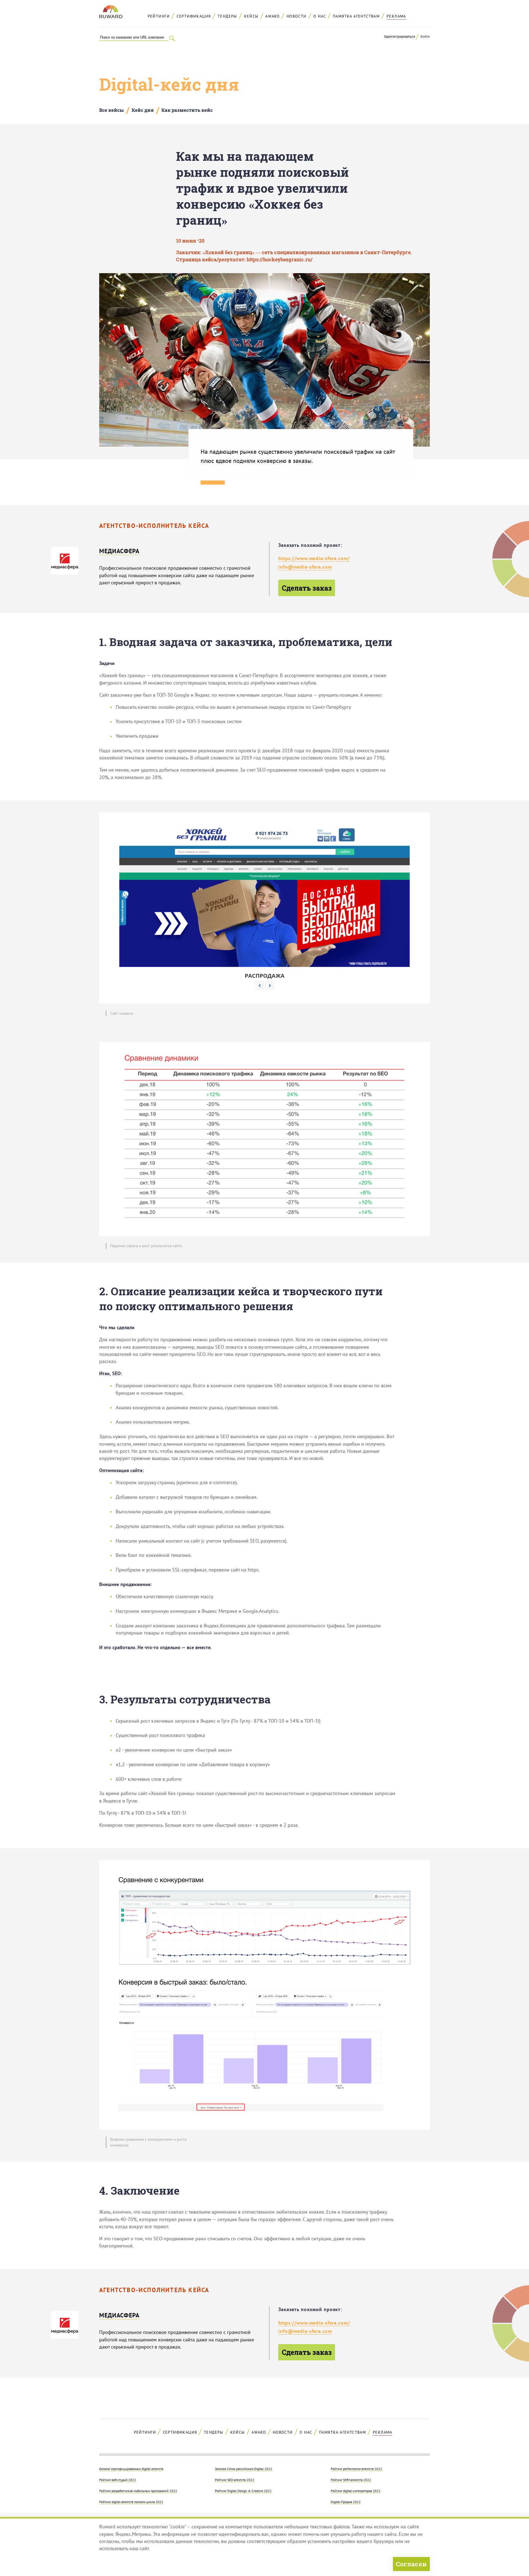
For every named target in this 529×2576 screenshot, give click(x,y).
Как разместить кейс (187, 110)
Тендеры (227, 16)
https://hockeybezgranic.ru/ (280, 260)
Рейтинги (159, 16)
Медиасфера (119, 551)
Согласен (411, 2564)
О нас (320, 16)
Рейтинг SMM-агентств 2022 (351, 2480)
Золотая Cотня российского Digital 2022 (244, 2469)
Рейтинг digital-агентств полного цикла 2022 (131, 2502)
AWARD (272, 16)
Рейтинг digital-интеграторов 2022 (356, 2491)
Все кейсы (111, 110)
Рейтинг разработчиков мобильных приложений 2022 (138, 2491)
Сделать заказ (307, 588)
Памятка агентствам (356, 16)
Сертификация (194, 16)
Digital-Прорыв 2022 (346, 2502)
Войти (425, 36)
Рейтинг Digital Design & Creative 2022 (243, 2491)
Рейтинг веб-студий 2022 (118, 2480)
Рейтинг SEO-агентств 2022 (235, 2480)
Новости (297, 16)
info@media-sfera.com (305, 567)
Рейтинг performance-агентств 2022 (356, 2469)
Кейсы (251, 16)
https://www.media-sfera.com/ (314, 558)
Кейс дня (143, 110)
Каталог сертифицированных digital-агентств (131, 2469)
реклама (396, 16)
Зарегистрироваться (399, 36)
